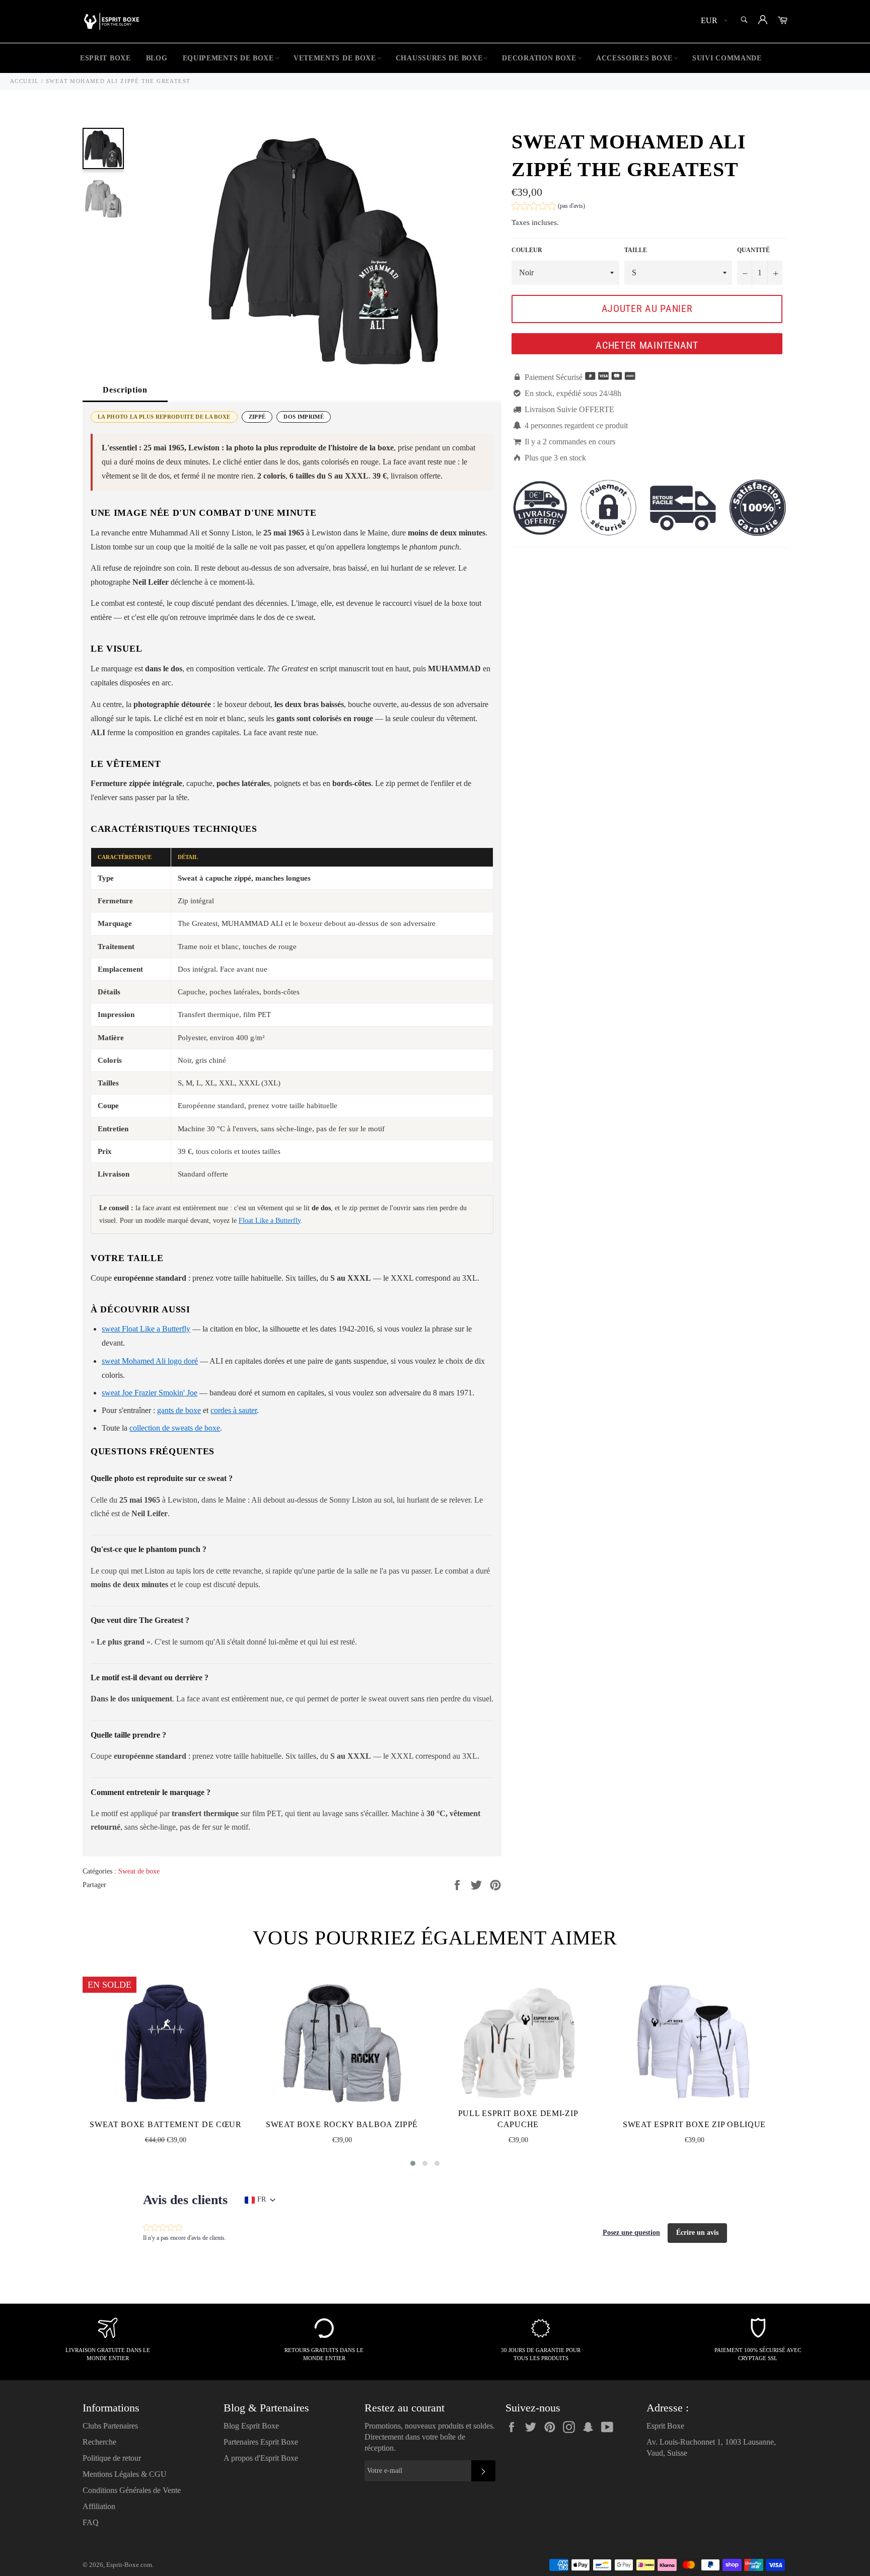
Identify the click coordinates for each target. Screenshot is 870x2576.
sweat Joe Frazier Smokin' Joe (150, 1393)
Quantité (753, 250)
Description (125, 390)
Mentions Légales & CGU (125, 2474)
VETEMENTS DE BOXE (335, 58)
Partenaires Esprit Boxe (261, 2442)
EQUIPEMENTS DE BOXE (228, 58)
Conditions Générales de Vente (132, 2490)
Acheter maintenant (647, 345)
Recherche (99, 2442)
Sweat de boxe (139, 1871)
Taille (636, 250)
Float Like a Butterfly (270, 1221)
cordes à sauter (234, 1410)
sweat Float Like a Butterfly (146, 1329)
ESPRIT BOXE (105, 58)
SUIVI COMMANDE (727, 58)
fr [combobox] (262, 2199)
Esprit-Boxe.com (129, 2565)
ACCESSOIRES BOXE (634, 58)
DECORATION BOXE (539, 58)
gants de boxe (179, 1410)
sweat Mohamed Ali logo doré (150, 1361)
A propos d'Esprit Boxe (261, 2458)
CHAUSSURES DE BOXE (439, 58)
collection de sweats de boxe (175, 1428)
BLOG (157, 58)
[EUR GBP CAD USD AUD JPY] (713, 21)
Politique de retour (112, 2458)
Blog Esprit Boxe (251, 2426)
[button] (548, 207)
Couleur (527, 250)
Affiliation (99, 2506)
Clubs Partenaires (110, 2426)
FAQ (91, 2522)
